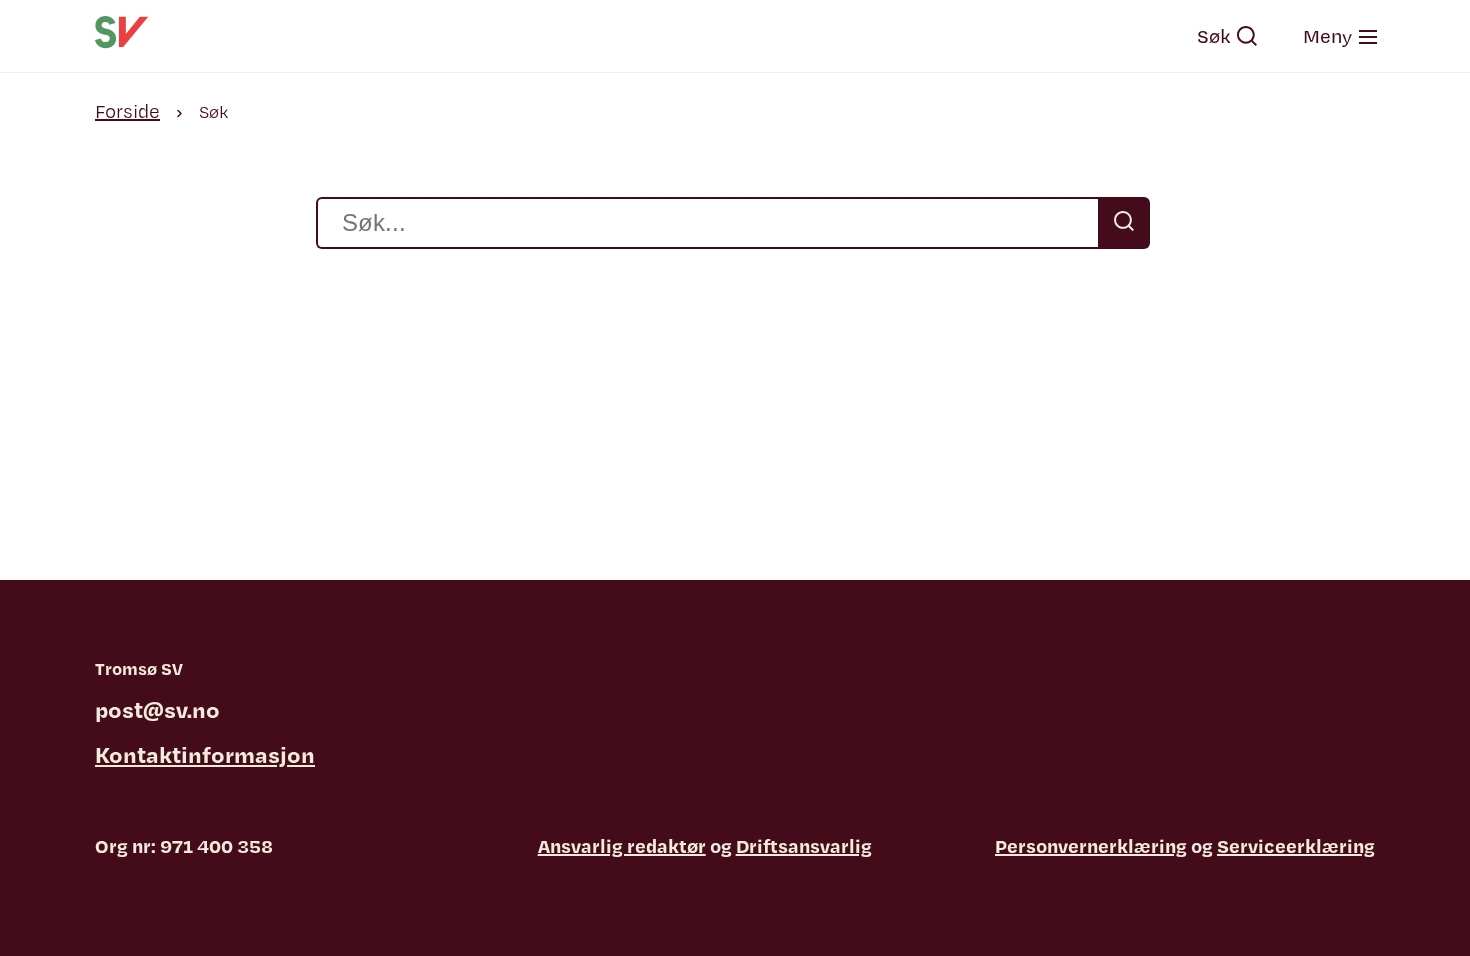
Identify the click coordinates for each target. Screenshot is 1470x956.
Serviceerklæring (1296, 846)
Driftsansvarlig (804, 846)
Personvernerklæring (1091, 846)
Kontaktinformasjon (205, 754)
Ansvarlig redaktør (622, 846)
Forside (127, 111)
